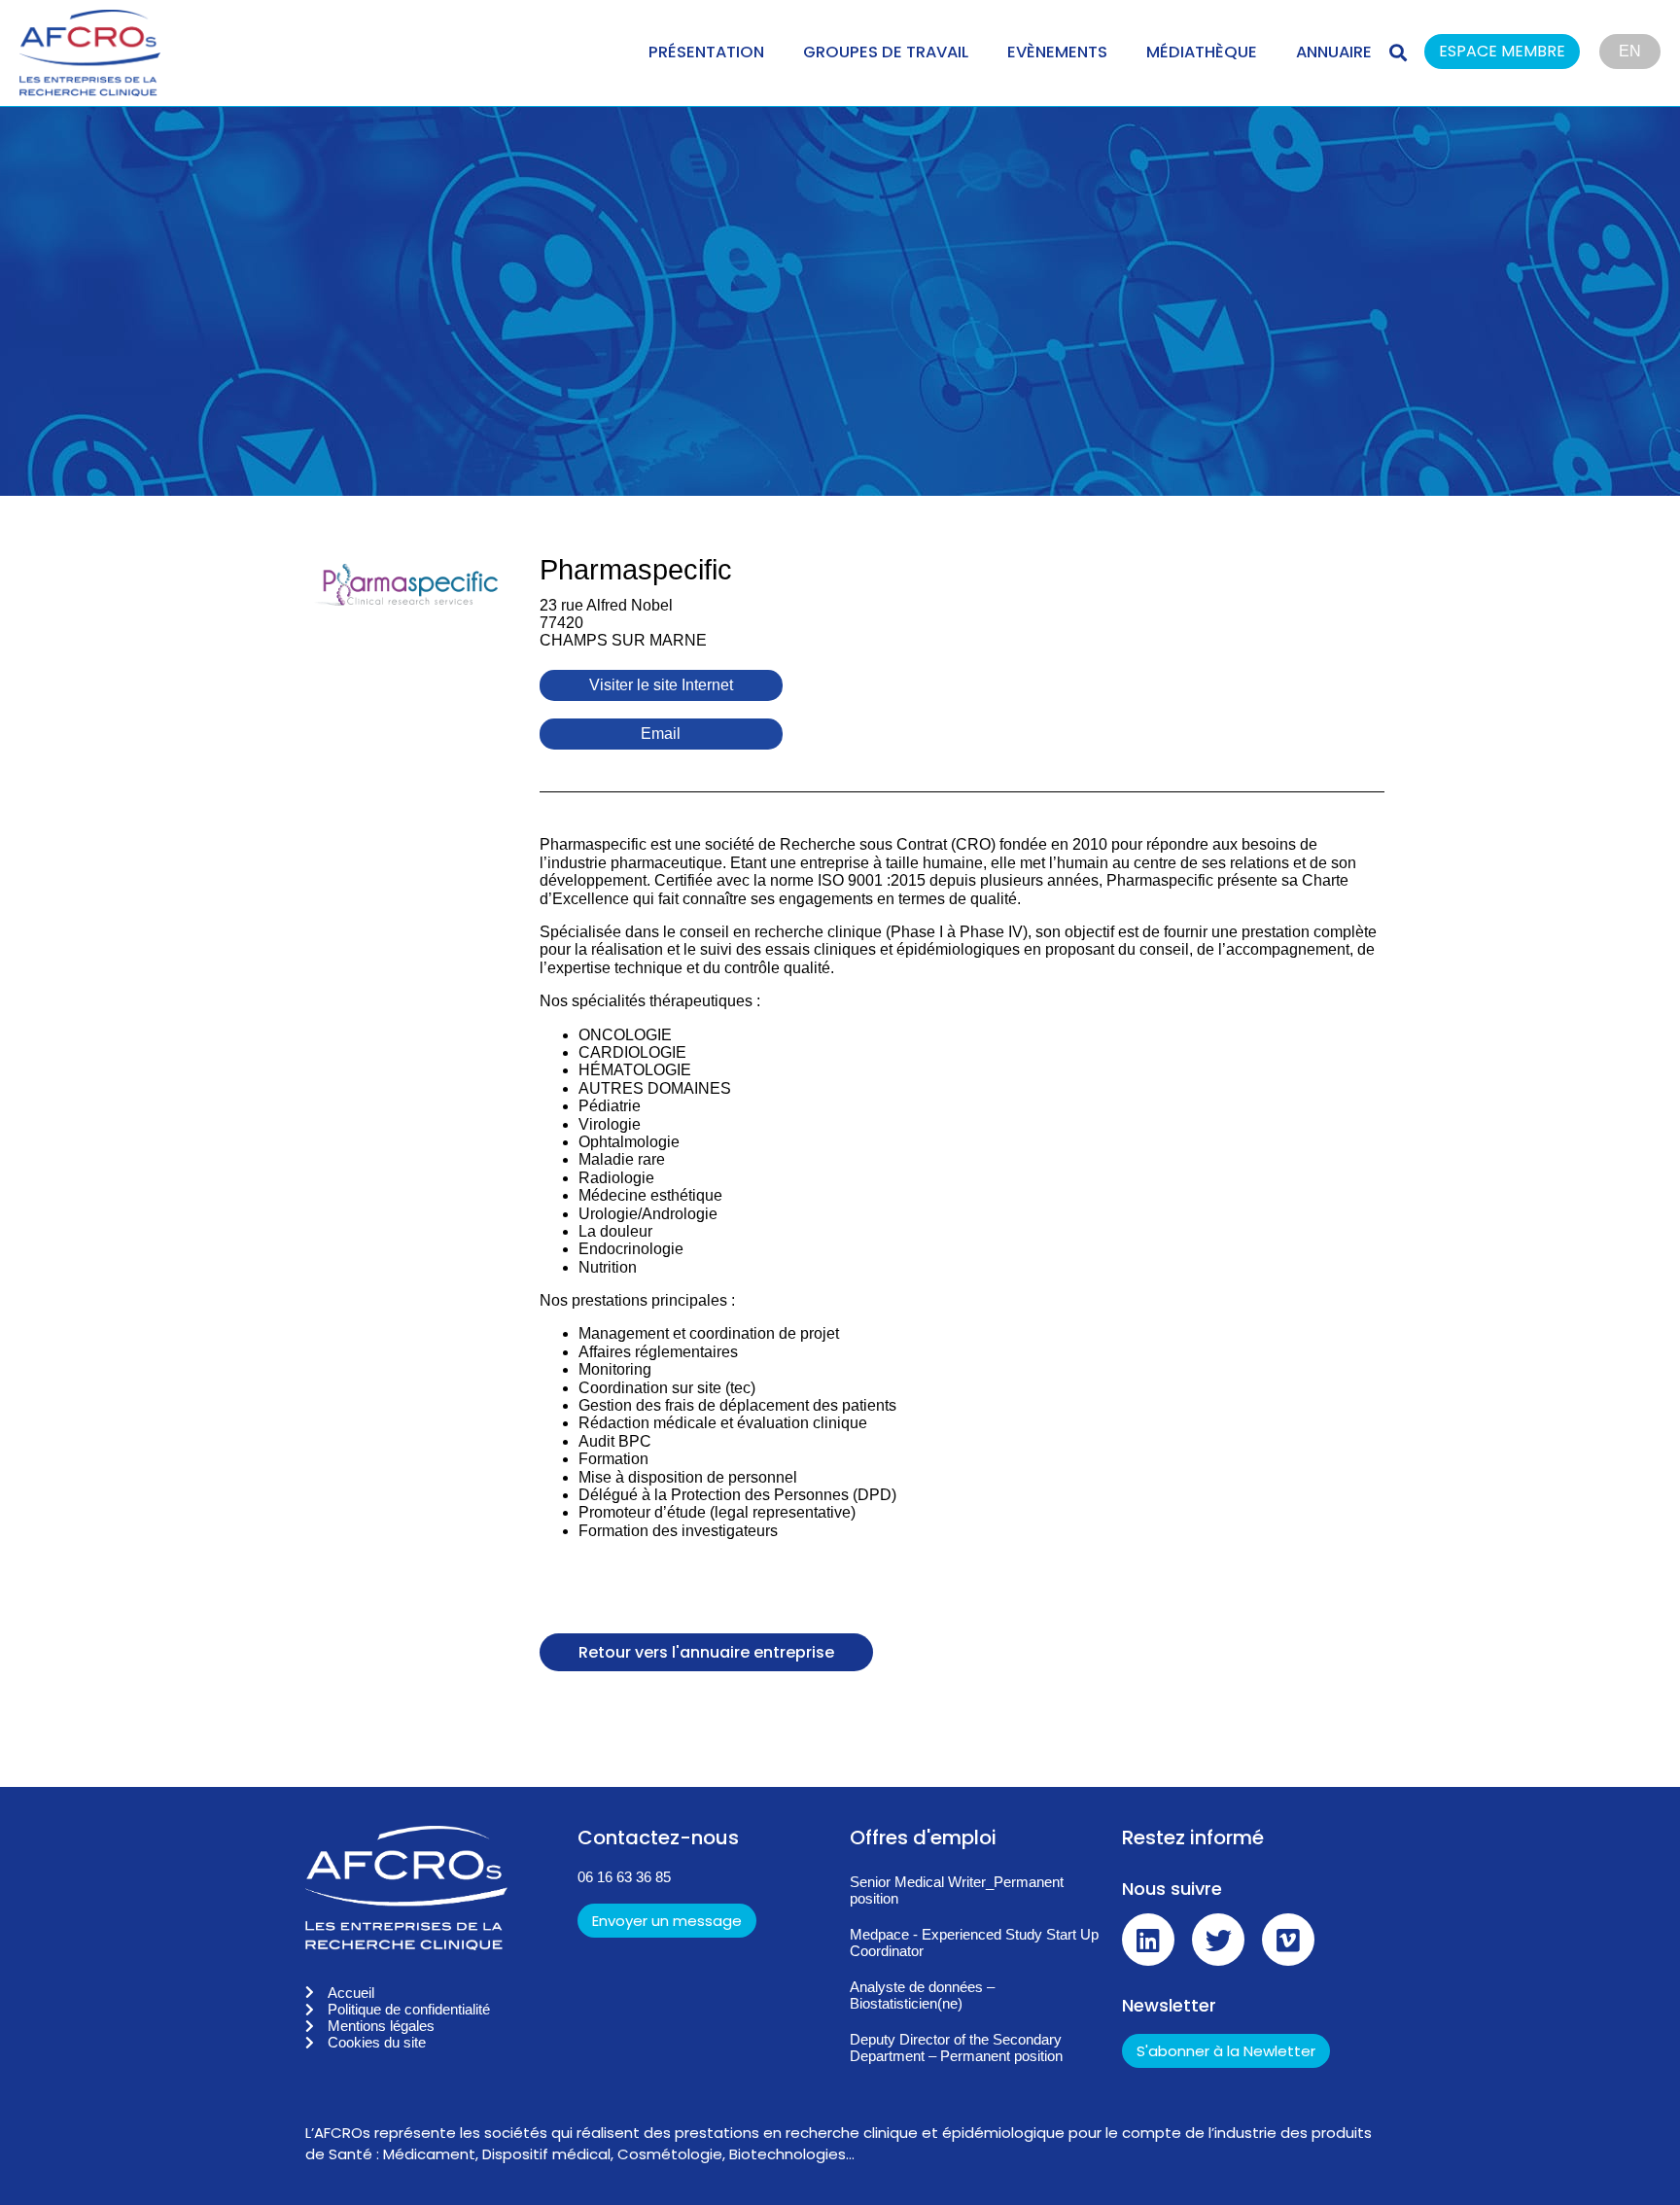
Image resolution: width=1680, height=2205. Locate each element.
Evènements (1057, 52)
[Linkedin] (1148, 1940)
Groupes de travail (886, 52)
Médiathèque (1202, 52)
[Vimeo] (1288, 1940)
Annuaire (1334, 52)
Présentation (706, 52)
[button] (1512, 53)
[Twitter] (1218, 1940)
